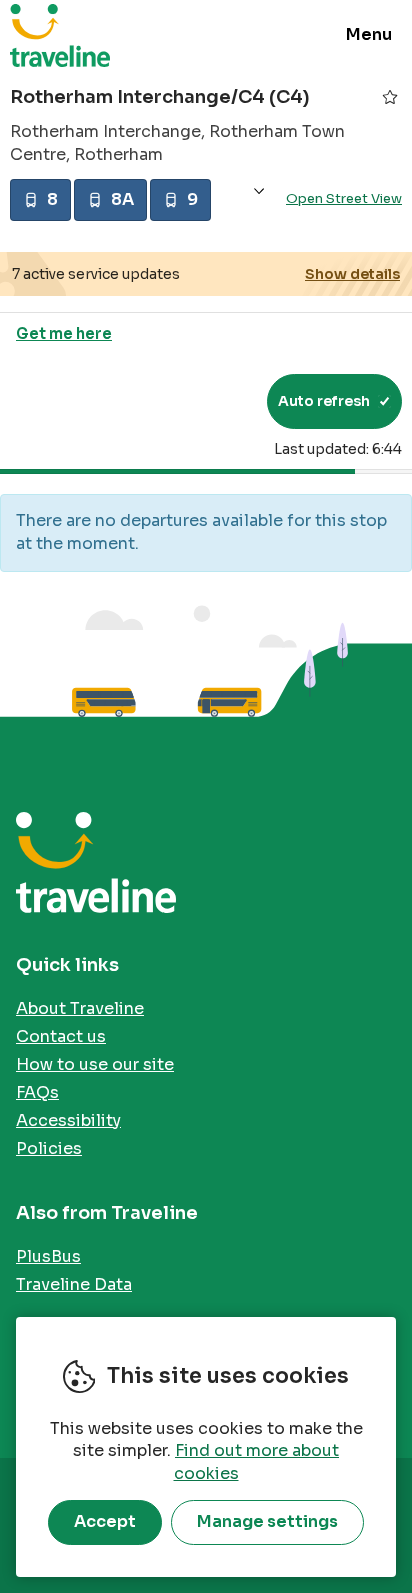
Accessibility (68, 1120)
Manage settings (267, 1521)
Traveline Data (74, 1284)
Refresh (215, 401)
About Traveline (80, 1008)
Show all (259, 191)
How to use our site (95, 1064)
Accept (105, 1521)
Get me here (64, 333)
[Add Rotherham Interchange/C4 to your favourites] (390, 97)
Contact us (61, 1036)
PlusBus (48, 1256)
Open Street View (344, 198)
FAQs (37, 1092)
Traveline (60, 35)
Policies (49, 1148)
